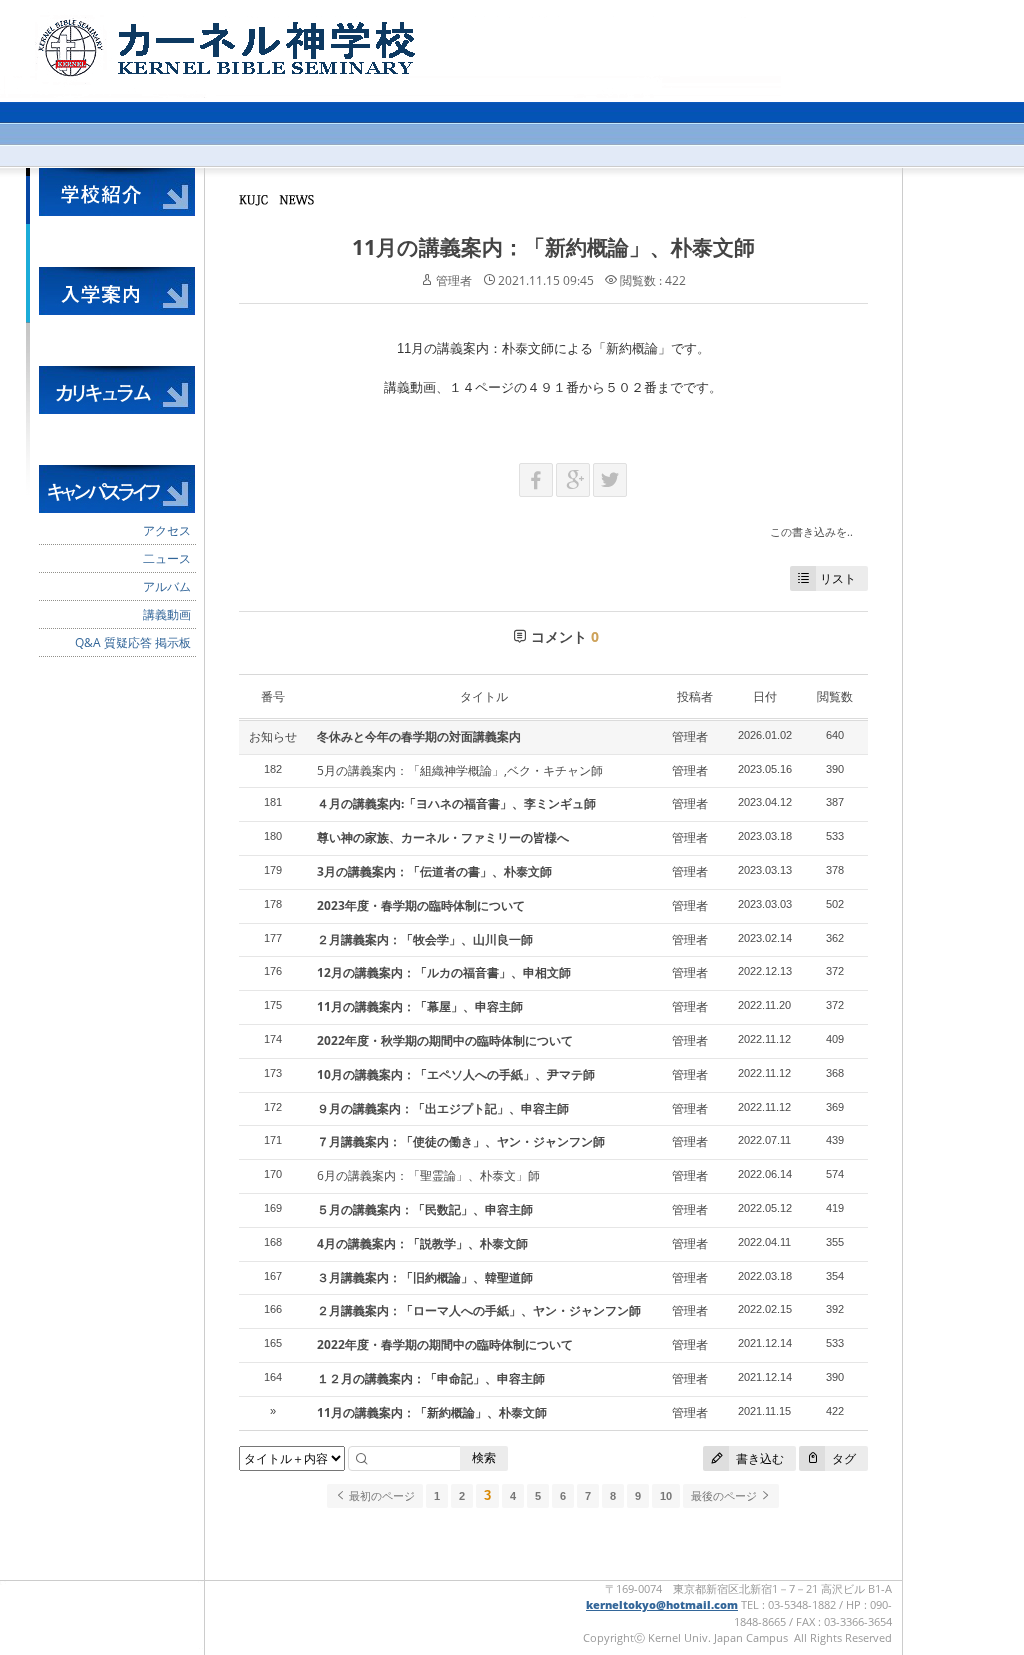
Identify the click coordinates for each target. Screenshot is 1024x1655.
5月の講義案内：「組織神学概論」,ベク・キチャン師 (460, 770)
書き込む (758, 1458)
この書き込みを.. (811, 531)
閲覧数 (835, 696)
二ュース (167, 558)
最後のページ (725, 1496)
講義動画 (167, 614)
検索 (484, 1457)
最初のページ (380, 1496)
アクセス (167, 530)
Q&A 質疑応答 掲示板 (133, 642)
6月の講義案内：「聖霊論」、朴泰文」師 (428, 1175)
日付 (765, 696)
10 (666, 1496)
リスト (838, 578)
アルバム (167, 586)
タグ (842, 1458)
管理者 (454, 280)
